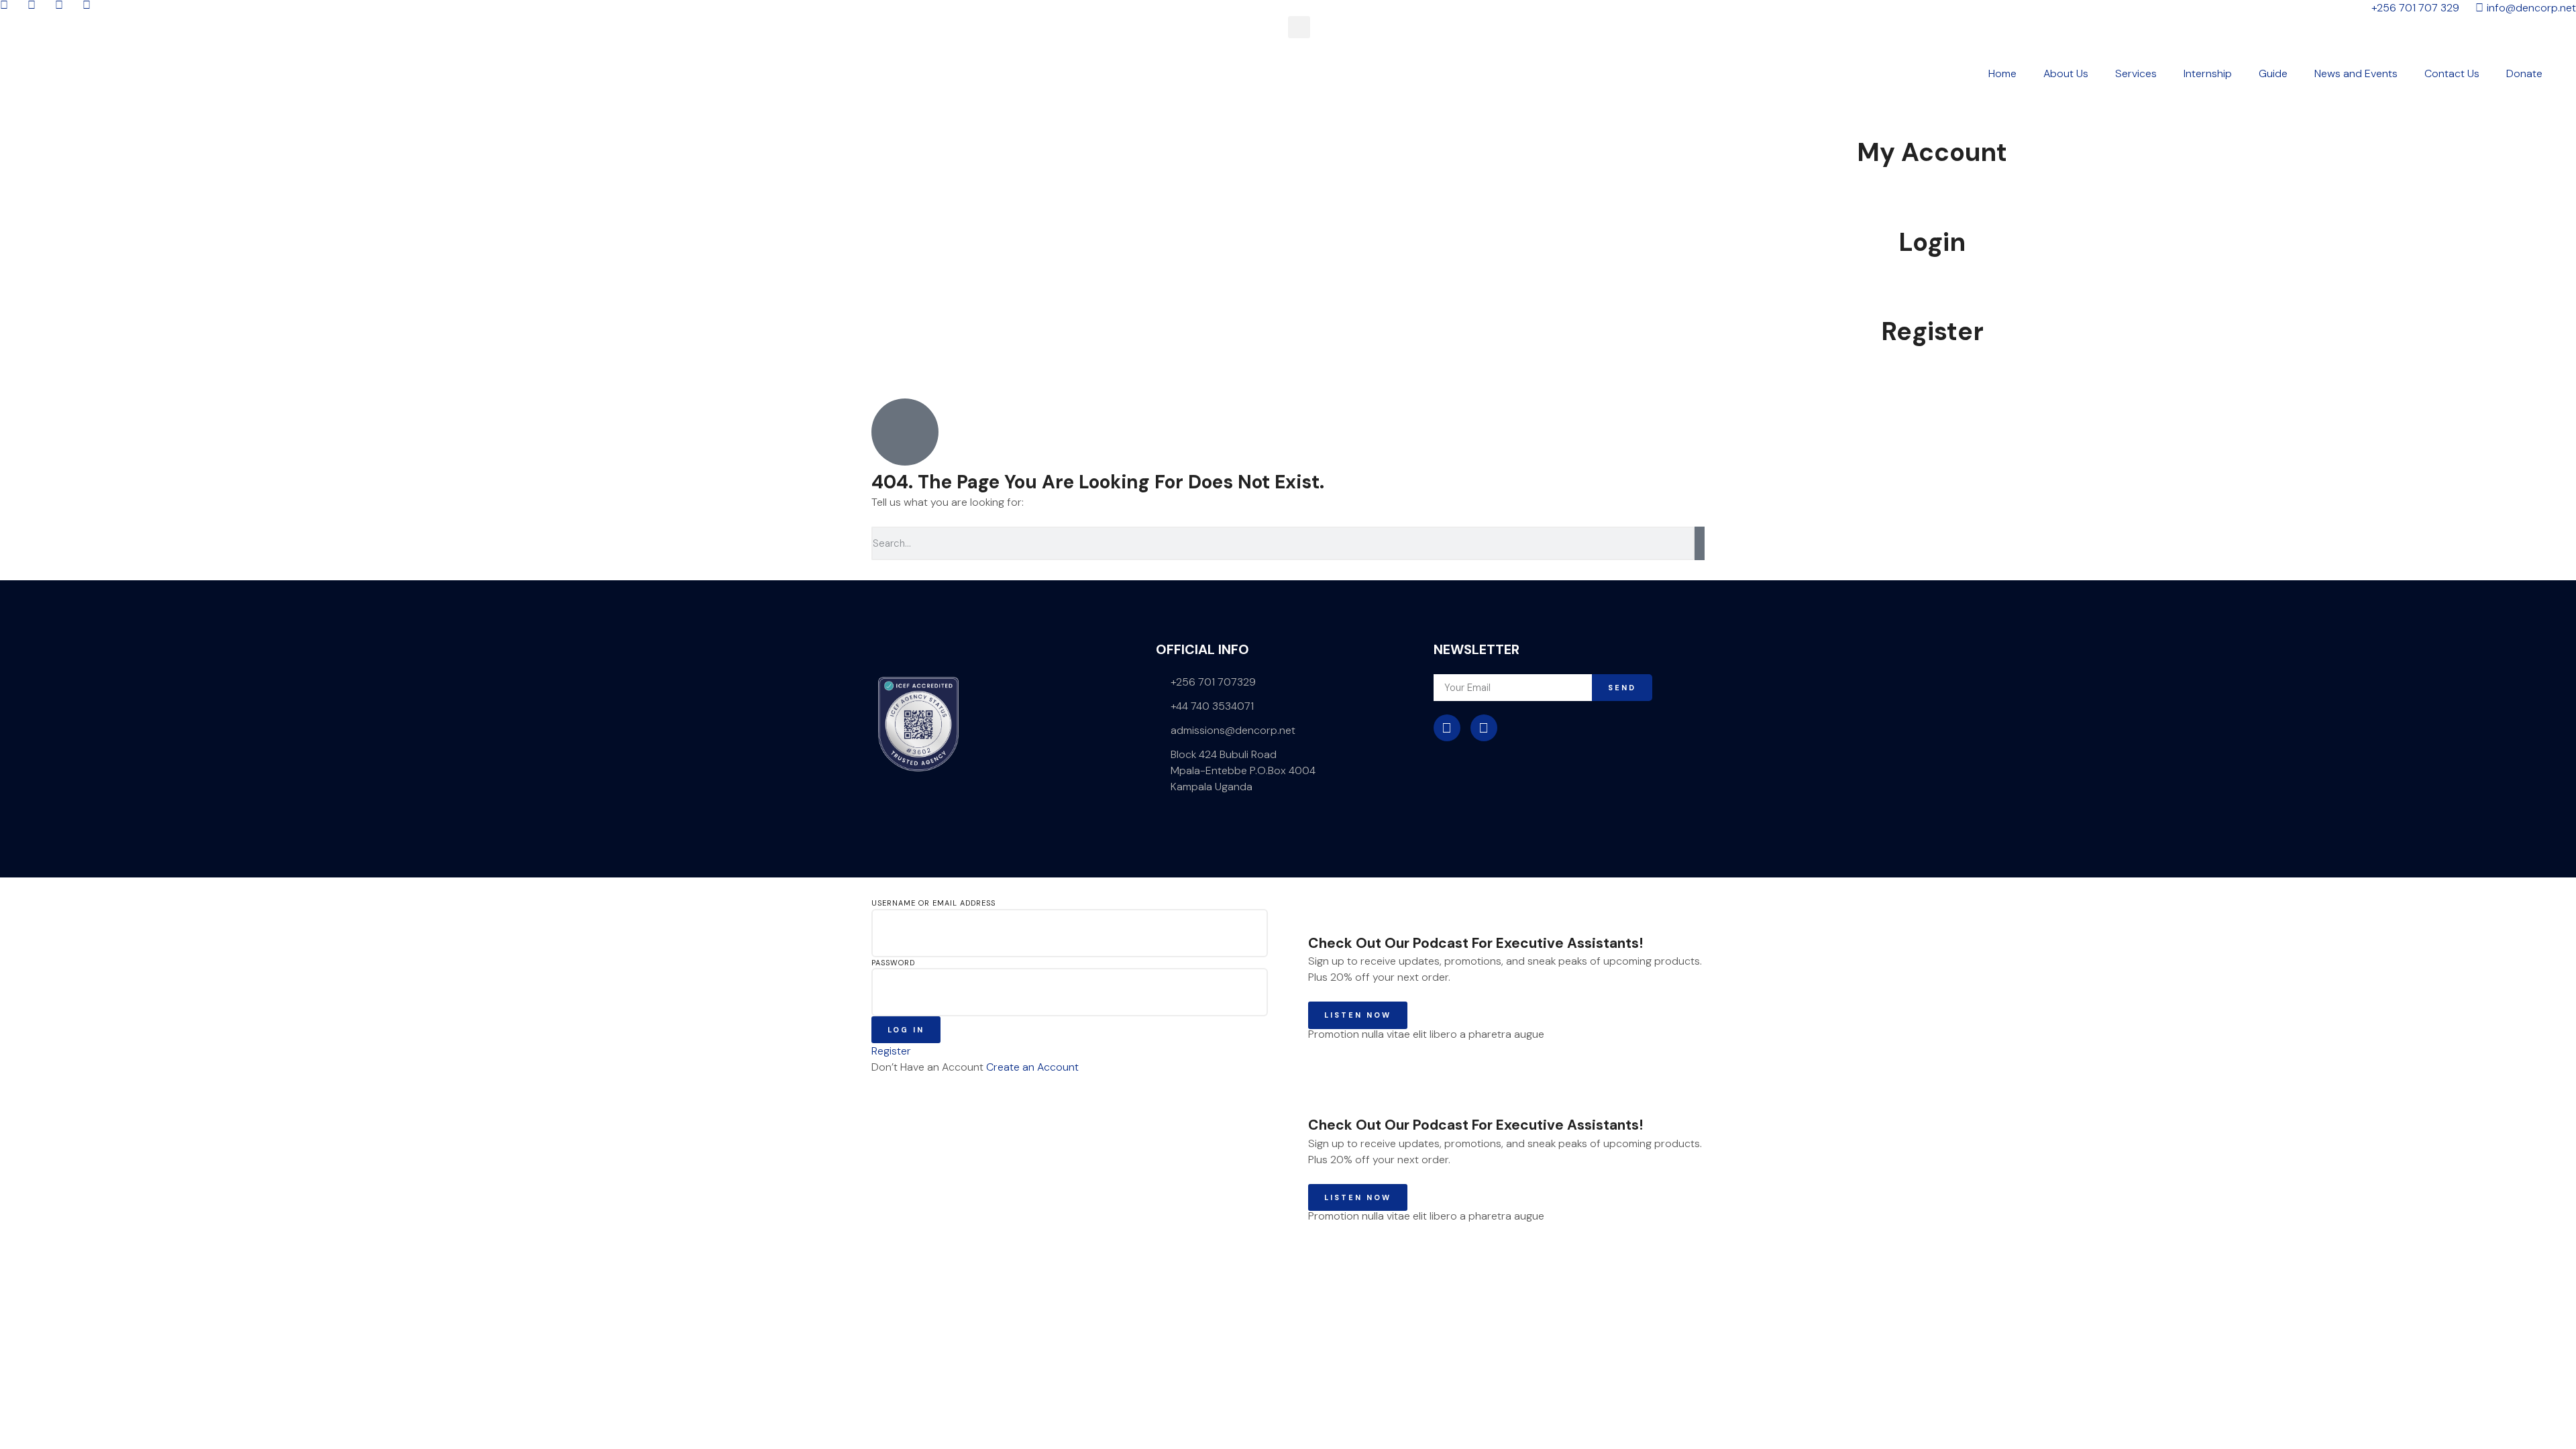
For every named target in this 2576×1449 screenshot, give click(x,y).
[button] (1299, 27)
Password (893, 963)
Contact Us (2452, 73)
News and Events (2356, 73)
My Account (1932, 152)
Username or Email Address (933, 903)
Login (1932, 242)
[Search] (1700, 543)
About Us (2066, 73)
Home (2002, 73)
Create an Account (1032, 1067)
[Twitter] (1484, 728)
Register (1932, 331)
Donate (2524, 73)
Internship (2208, 73)
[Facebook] (1447, 728)
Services (2136, 73)
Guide (2273, 73)
